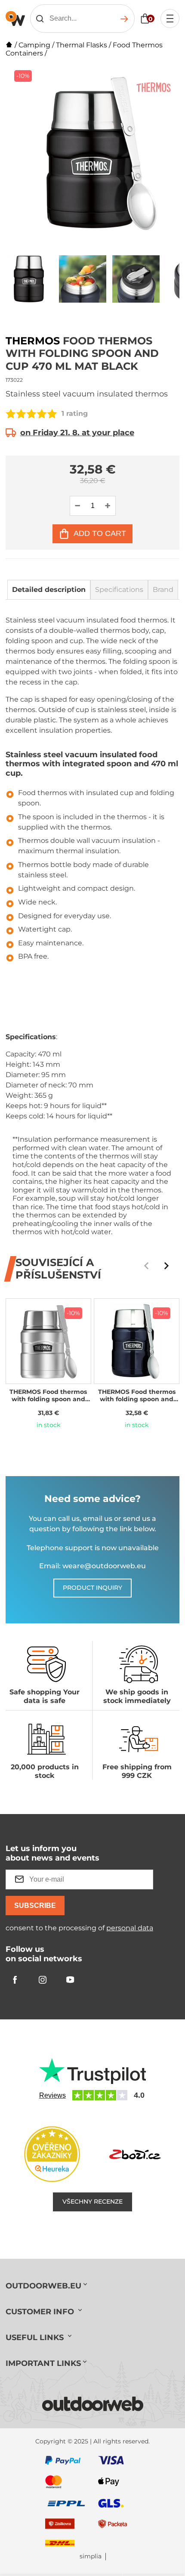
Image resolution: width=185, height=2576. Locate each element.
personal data (130, 1928)
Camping (34, 45)
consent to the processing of (79, 1928)
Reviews (52, 2095)
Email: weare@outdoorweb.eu (92, 1566)
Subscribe (35, 1906)
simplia (91, 2556)
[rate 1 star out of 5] (11, 414)
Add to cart (100, 533)
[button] (166, 1266)
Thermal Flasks (82, 45)
